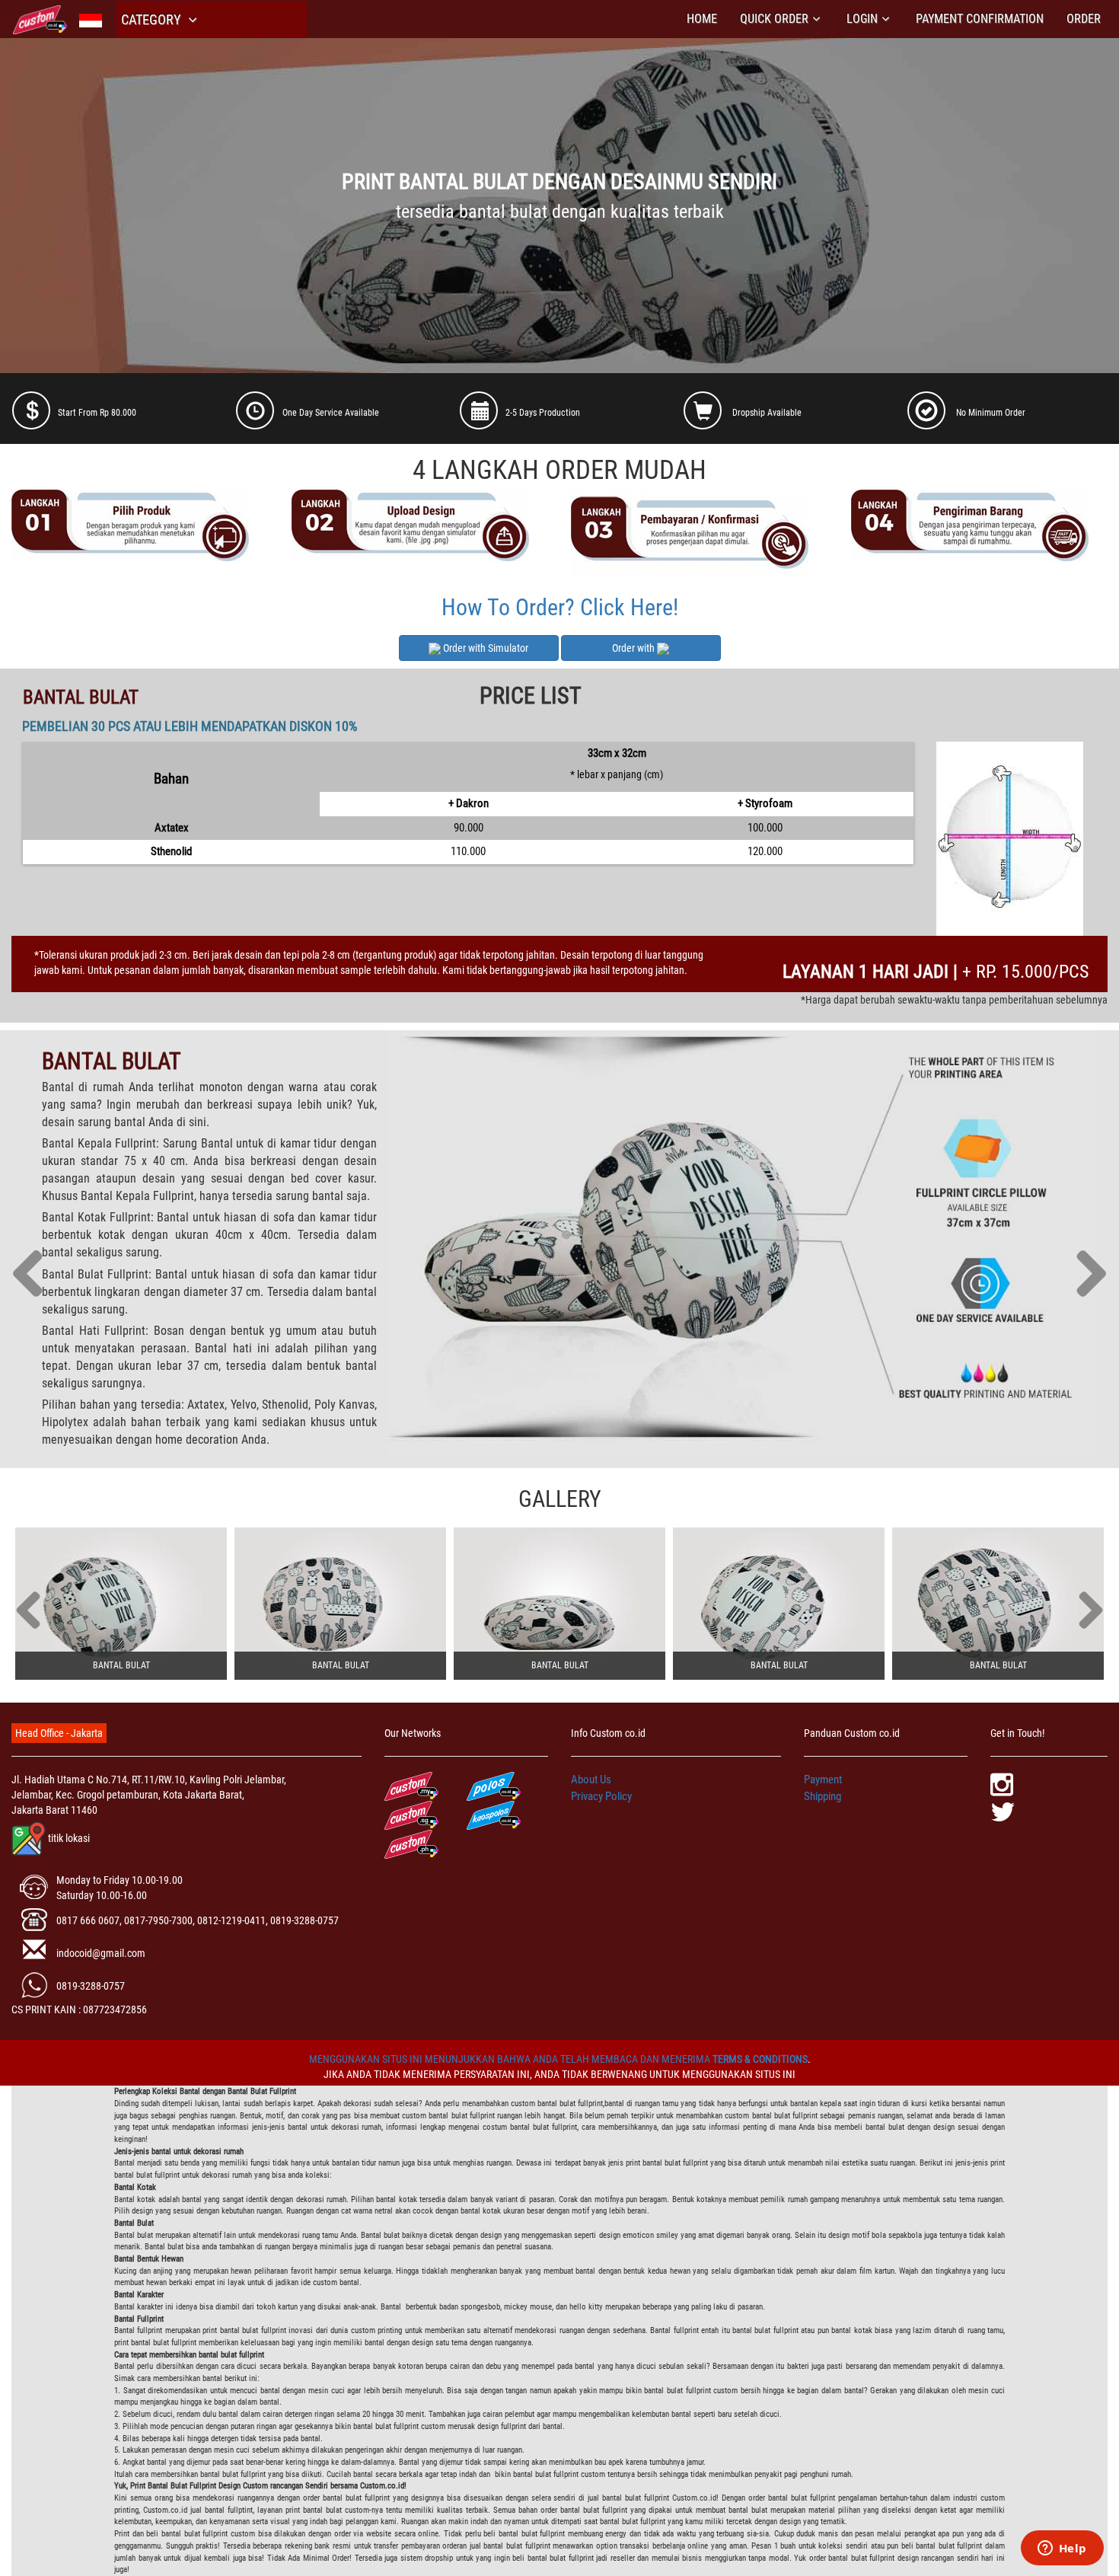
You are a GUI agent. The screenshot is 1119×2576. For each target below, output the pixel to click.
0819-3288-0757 (91, 1986)
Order (1084, 19)
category (152, 19)
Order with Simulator (485, 648)
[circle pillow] (121, 1604)
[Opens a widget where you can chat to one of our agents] (1062, 2549)
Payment (823, 1780)
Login (862, 19)
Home (702, 19)
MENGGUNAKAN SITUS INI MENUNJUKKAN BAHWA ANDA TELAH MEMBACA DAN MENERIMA (511, 2059)
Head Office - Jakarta (59, 1733)
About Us (591, 1780)
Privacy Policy (601, 1796)
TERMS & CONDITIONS (760, 2059)
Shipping (823, 1796)
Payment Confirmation (980, 19)
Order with (634, 648)
